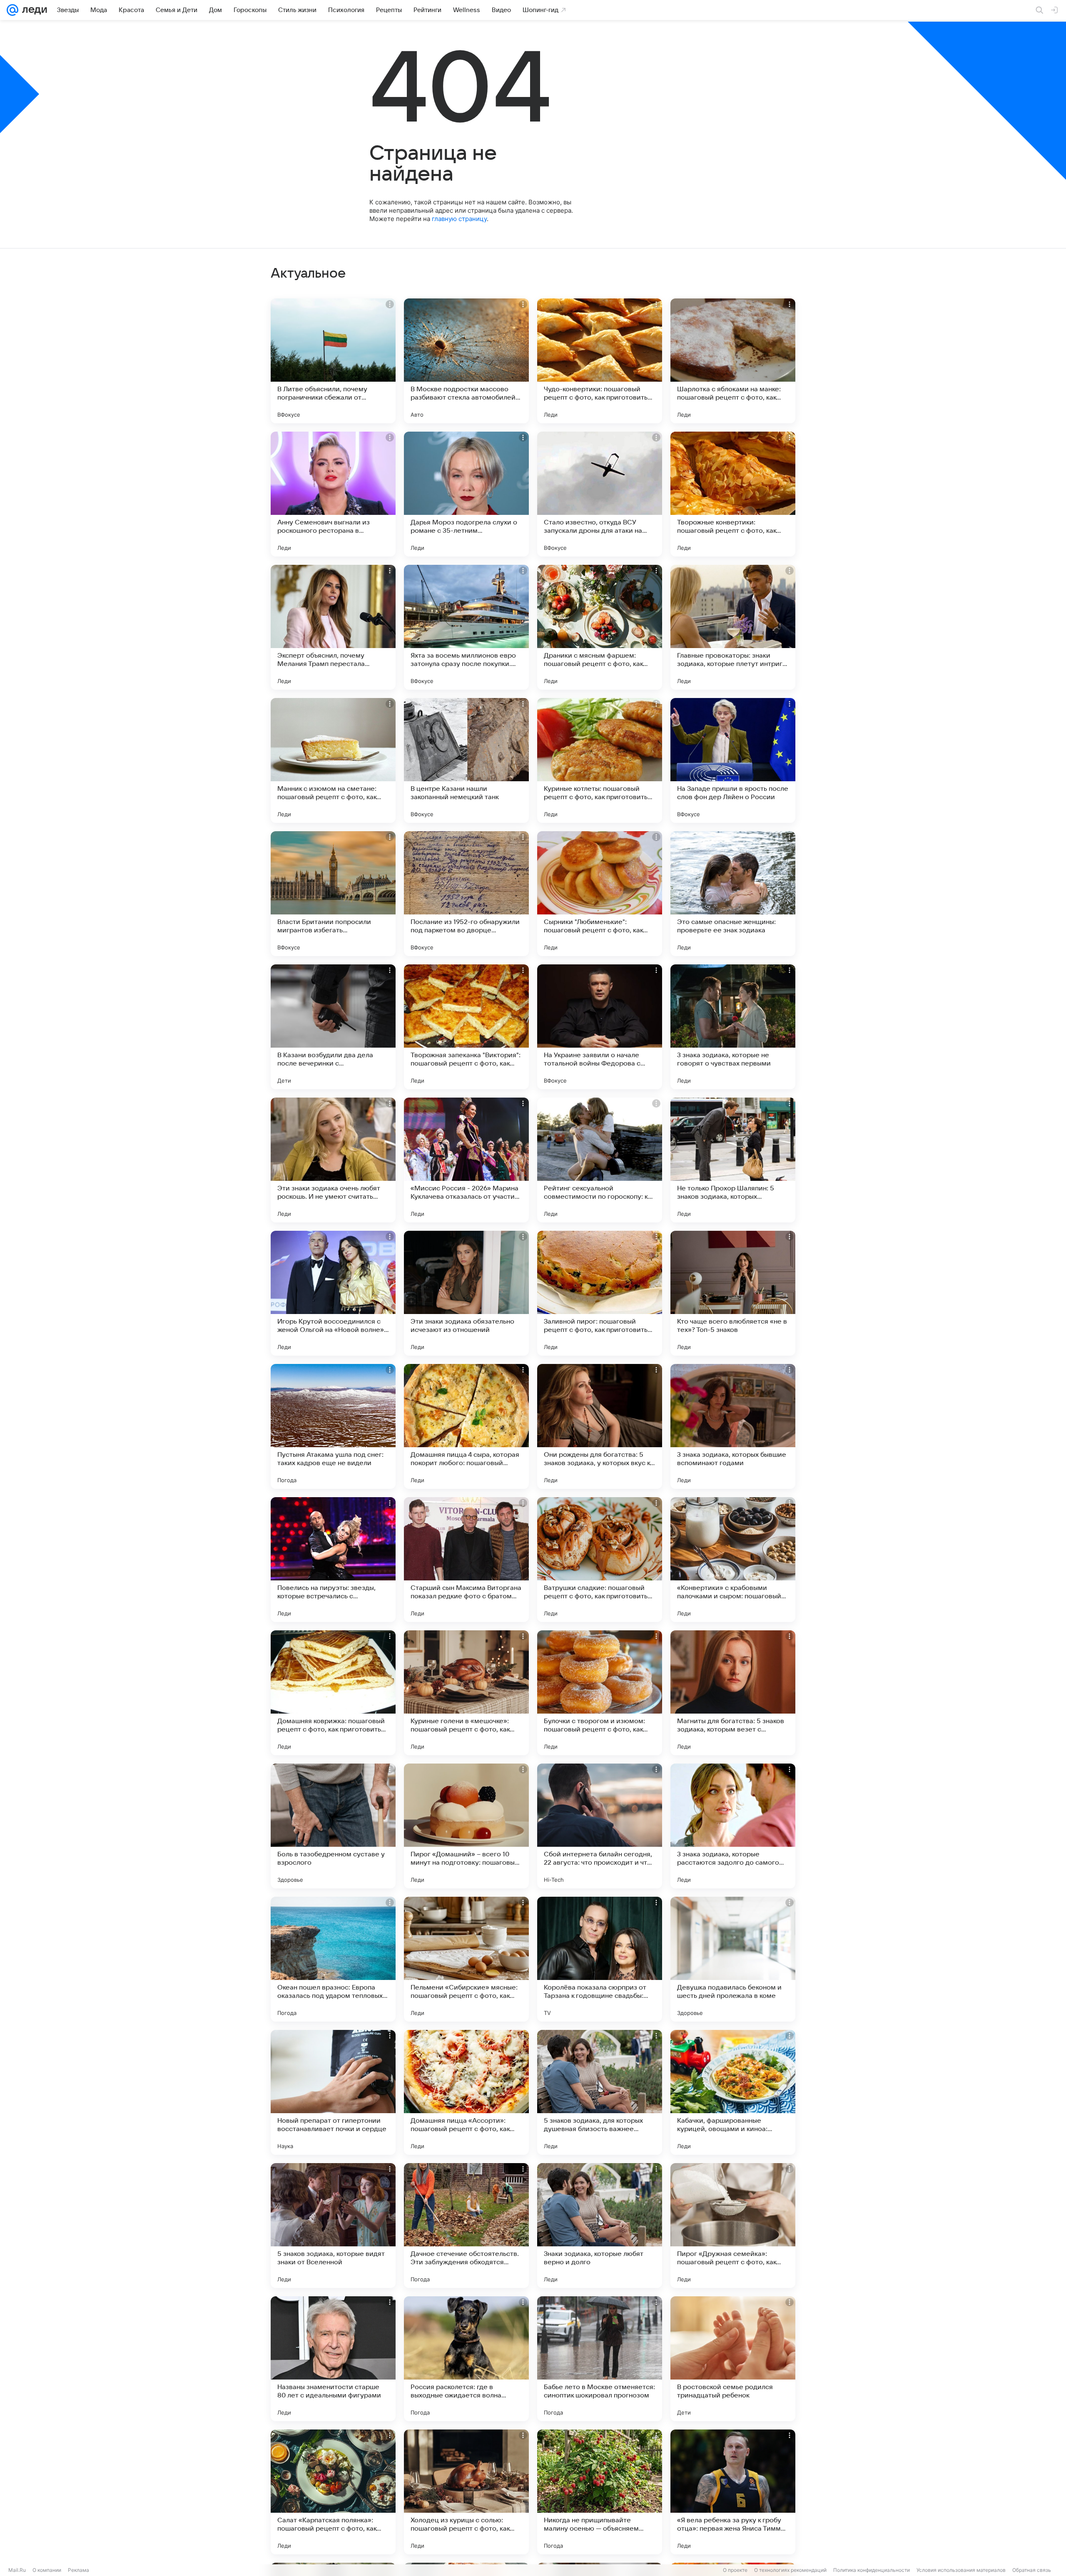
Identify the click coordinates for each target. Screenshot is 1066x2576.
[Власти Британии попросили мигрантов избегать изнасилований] (333, 894)
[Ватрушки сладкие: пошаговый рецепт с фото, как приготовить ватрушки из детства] (600, 1560)
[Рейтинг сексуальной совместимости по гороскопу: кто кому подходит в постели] (600, 1160)
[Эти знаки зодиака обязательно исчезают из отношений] (466, 1293)
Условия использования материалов (961, 2570)
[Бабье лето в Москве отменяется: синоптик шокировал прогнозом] (600, 2359)
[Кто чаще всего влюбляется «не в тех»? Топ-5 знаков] (733, 1293)
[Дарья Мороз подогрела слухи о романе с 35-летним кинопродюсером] (466, 494)
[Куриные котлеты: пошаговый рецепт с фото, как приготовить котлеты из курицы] (600, 760)
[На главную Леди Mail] (33, 10)
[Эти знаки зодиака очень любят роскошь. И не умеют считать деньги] (333, 1160)
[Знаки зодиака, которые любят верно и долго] (600, 2226)
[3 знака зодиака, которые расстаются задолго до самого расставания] (733, 1826)
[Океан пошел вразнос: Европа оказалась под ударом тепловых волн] (333, 1959)
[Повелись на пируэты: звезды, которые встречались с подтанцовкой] (333, 1560)
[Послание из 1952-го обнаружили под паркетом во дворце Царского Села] (466, 894)
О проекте (735, 2570)
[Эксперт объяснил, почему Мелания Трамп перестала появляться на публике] (333, 627)
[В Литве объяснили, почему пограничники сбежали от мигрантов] (333, 361)
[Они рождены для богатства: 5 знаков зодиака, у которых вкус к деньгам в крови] (600, 1426)
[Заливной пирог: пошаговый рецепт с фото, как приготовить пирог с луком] (600, 1293)
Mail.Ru (17, 2570)
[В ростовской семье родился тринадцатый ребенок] (733, 2359)
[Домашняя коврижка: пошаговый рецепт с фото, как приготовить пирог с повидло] (333, 1693)
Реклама (78, 2570)
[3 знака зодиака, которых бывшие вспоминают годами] (733, 1426)
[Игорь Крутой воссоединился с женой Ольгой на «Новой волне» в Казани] (333, 1293)
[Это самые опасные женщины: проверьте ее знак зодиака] (733, 894)
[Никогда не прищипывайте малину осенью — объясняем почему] (600, 2492)
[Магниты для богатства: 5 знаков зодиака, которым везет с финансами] (733, 1693)
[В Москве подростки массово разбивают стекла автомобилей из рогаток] (466, 361)
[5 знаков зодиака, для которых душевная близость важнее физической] (600, 2092)
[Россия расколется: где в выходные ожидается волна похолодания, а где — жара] (466, 2359)
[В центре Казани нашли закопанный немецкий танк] (466, 760)
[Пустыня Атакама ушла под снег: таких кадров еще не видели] (333, 1426)
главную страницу (459, 219)
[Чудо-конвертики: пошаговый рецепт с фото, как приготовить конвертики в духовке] (600, 361)
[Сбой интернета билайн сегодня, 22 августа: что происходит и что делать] (600, 1826)
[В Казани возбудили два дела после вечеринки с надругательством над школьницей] (333, 1027)
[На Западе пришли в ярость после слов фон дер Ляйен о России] (733, 760)
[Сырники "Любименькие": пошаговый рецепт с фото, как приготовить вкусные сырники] (600, 894)
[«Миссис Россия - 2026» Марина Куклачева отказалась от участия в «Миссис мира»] (466, 1160)
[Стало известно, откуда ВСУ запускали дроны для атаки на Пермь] (600, 494)
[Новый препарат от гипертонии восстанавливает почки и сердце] (333, 2092)
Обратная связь (1032, 2570)
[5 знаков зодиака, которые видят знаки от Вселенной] (333, 2226)
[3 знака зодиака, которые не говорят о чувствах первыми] (733, 1027)
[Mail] (12, 10)
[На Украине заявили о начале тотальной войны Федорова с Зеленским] (600, 1027)
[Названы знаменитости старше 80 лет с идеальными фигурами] (333, 2359)
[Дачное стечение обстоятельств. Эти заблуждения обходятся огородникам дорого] (466, 2226)
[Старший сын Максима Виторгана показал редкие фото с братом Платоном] (466, 1560)
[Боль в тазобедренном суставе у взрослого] (333, 1826)
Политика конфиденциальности (872, 2570)
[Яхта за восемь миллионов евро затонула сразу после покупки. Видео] (466, 627)
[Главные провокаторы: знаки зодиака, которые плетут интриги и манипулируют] (733, 627)
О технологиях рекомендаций (790, 2570)
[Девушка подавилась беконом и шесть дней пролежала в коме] (733, 1959)
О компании (47, 2570)
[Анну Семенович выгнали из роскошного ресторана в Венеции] (333, 494)
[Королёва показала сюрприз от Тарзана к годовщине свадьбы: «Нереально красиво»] (600, 1959)
